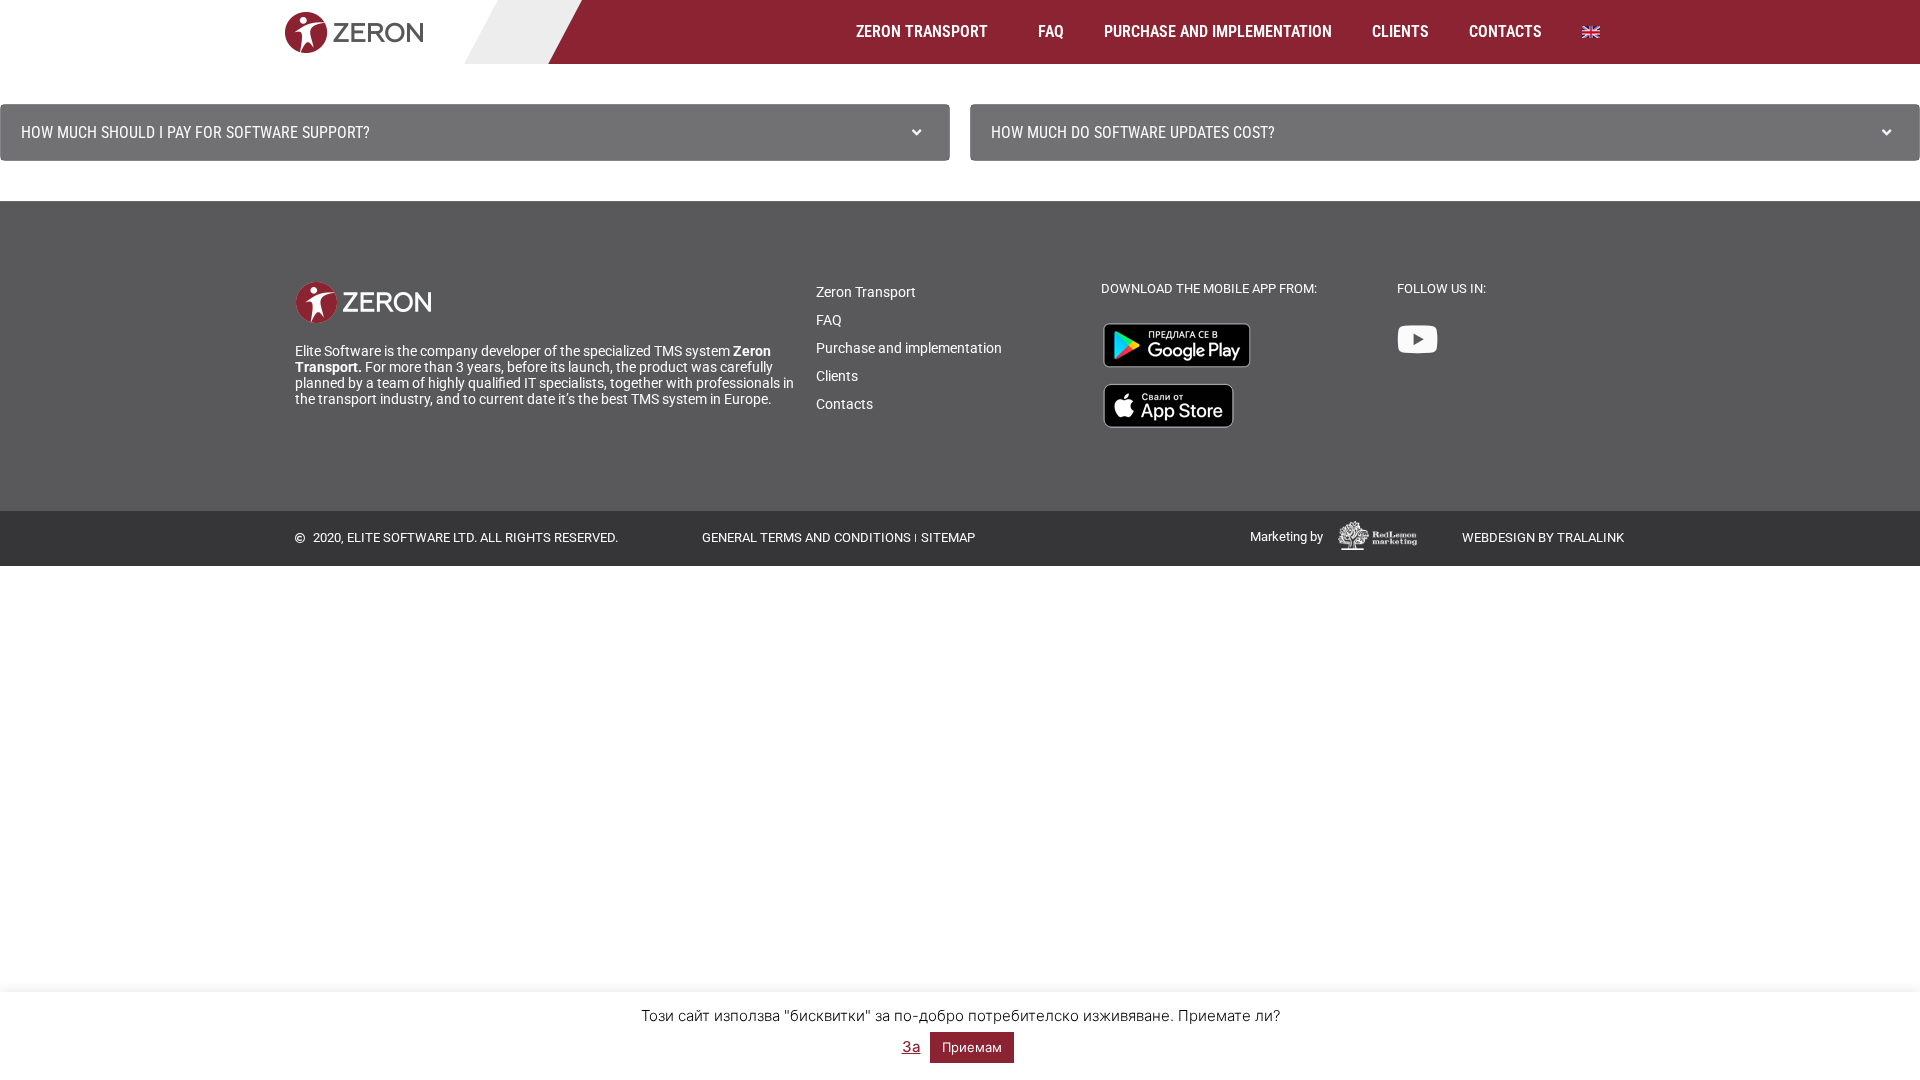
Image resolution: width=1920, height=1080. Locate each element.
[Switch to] (1598, 32)
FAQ (1051, 31)
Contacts (1505, 31)
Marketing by (1286, 536)
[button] (475, 132)
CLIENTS (1400, 31)
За (911, 1046)
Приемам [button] (972, 1047)
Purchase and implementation (1218, 31)
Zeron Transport (922, 31)
